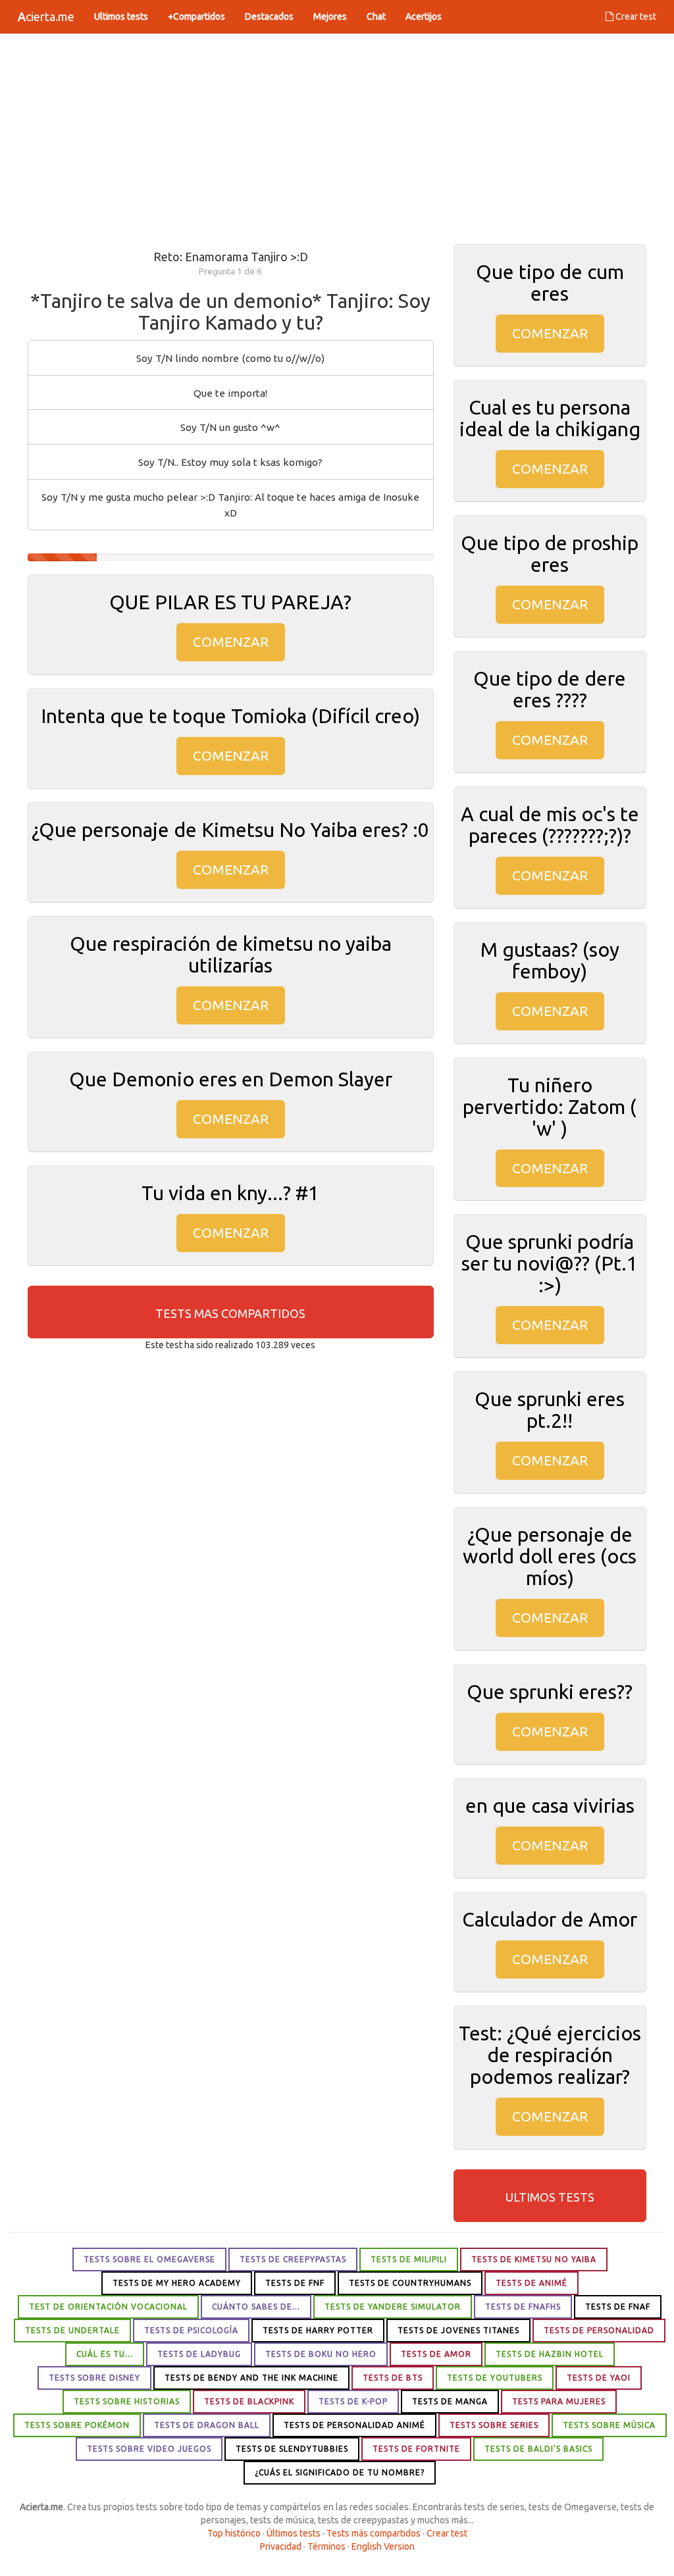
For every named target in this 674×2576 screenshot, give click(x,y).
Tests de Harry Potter (318, 2330)
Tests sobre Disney (94, 2378)
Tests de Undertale (72, 2330)
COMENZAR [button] (231, 642)
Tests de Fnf (295, 2283)
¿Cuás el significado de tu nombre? (340, 2472)
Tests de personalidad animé (354, 2425)
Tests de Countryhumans (410, 2283)
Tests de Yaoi (599, 2378)
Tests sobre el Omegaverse (149, 2259)
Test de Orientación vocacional (108, 2307)
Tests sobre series (494, 2425)
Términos (326, 2546)
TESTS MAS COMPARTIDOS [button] (230, 1313)
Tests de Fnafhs (523, 2307)
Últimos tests (294, 2533)
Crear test (635, 16)
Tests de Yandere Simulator (393, 2307)
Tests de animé (531, 2283)
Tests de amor (436, 2354)
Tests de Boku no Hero (321, 2354)
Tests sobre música (609, 2425)
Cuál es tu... (105, 2354)
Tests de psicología (191, 2330)
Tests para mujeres (559, 2401)
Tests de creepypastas (293, 2259)
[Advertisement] (337, 139)
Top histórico (234, 2533)
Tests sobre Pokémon (77, 2425)
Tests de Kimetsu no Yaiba (534, 2259)
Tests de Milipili (409, 2259)
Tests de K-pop (353, 2401)
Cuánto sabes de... (256, 2307)
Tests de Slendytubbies (292, 2449)
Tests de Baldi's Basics (538, 2449)
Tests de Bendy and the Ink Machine (251, 2378)
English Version (383, 2546)
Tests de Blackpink (249, 2401)
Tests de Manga (450, 2401)
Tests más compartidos (374, 2533)
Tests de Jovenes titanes (458, 2330)
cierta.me (46, 16)
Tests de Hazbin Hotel (550, 2354)
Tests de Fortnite (416, 2449)
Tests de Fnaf (618, 2307)
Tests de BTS (393, 2378)
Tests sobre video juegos (149, 2449)
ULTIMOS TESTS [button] (550, 2197)
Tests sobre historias (127, 2401)
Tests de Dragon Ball (207, 2425)
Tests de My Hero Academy (177, 2283)
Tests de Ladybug (199, 2354)
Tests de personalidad (599, 2330)
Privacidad (281, 2546)
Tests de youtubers (495, 2378)
